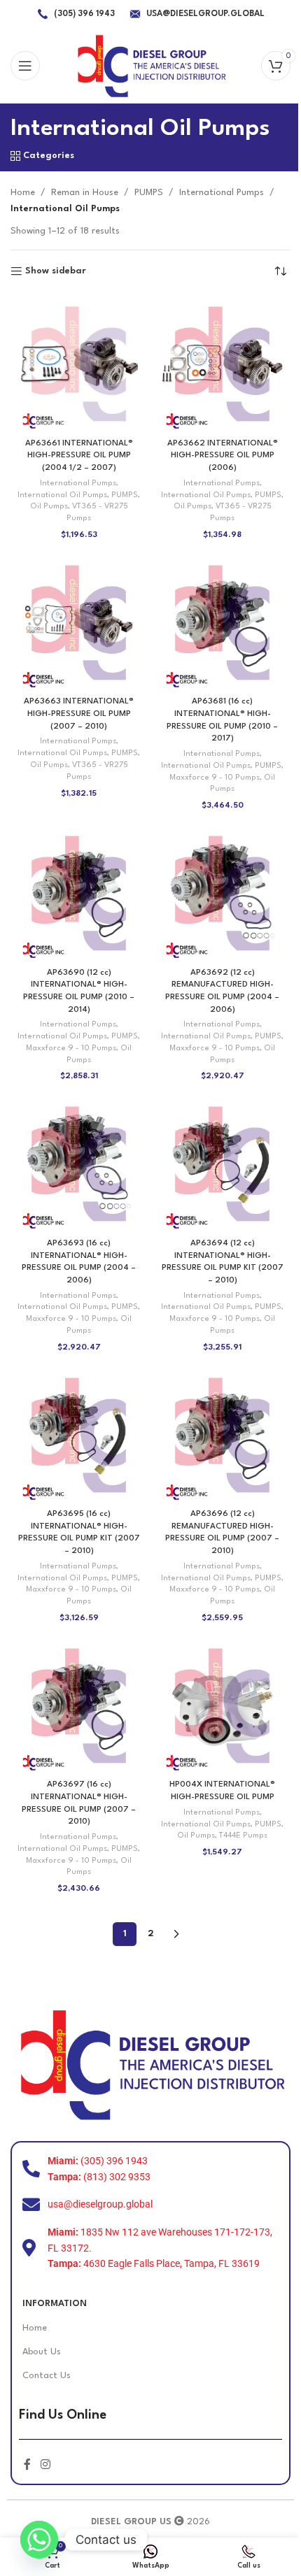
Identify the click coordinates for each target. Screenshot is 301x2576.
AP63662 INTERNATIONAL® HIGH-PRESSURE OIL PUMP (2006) (223, 456)
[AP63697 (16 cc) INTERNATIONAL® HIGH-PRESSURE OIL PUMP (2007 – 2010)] (79, 1706)
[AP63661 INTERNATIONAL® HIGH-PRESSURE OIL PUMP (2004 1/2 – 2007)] (79, 364)
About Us (42, 2352)
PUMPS (149, 193)
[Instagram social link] (45, 2465)
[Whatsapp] (39, 2540)
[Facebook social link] (27, 2465)
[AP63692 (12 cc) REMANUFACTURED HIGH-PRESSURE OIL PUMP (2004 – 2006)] (222, 893)
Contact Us (47, 2376)
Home (23, 193)
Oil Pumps (49, 507)
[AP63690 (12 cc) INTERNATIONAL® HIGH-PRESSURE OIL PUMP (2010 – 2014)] (79, 893)
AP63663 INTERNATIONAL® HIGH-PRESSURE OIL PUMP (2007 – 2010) (79, 714)
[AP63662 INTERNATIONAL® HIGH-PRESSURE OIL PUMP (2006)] (222, 364)
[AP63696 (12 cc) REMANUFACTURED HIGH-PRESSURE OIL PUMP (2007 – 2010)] (222, 1435)
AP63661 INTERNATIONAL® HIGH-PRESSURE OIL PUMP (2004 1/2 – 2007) (79, 456)
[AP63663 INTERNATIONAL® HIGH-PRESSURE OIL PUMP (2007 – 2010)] (79, 623)
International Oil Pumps (62, 495)
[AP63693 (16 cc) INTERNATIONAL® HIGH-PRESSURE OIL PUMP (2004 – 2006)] (79, 1164)
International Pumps (222, 193)
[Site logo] (151, 65)
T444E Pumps (243, 1836)
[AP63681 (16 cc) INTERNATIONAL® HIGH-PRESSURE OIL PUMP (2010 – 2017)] (222, 623)
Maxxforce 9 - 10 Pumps (215, 778)
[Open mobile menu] (25, 66)
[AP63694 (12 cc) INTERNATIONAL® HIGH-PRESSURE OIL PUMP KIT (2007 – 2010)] (222, 1164)
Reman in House (85, 193)
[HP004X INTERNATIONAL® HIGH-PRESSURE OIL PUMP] (222, 1706)
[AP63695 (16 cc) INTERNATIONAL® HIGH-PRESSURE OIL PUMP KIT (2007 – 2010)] (79, 1435)
